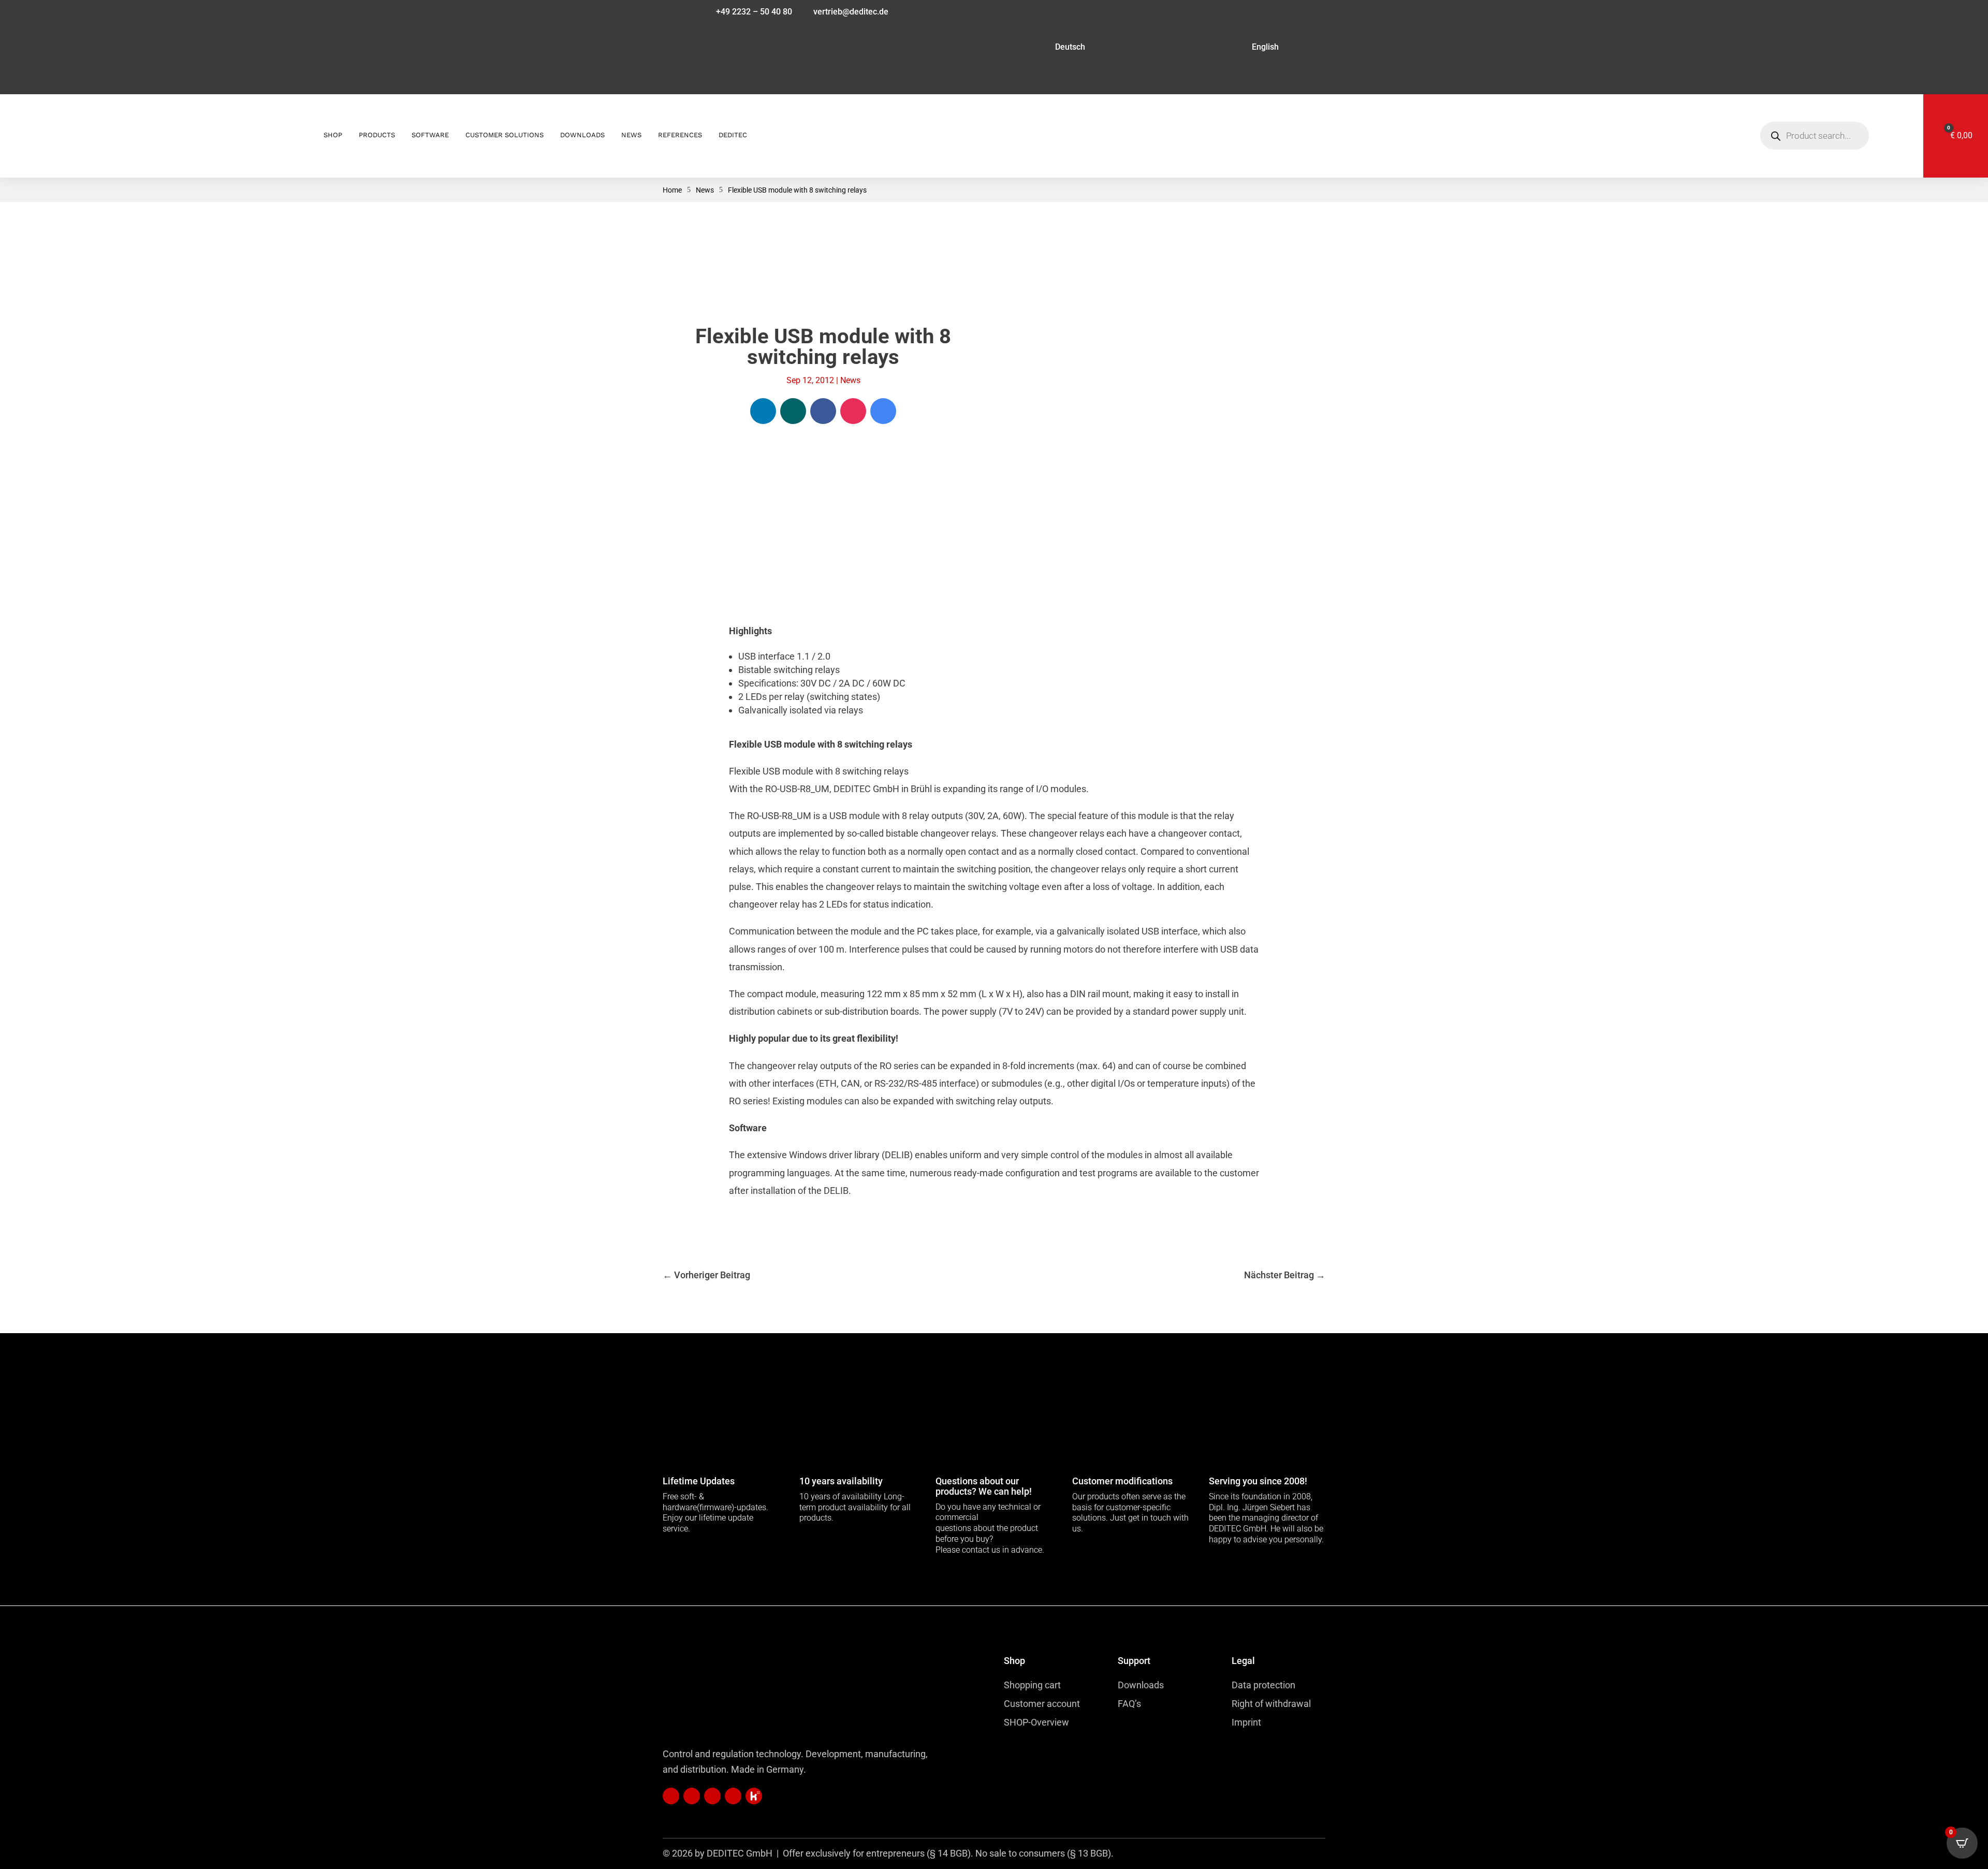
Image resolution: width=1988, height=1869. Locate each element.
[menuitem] (992, 49)
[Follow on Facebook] (823, 411)
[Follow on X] (754, 1796)
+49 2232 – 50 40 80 (754, 12)
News (850, 380)
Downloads (1141, 1685)
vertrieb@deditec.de (851, 12)
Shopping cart (1032, 1685)
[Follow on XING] (793, 411)
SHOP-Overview (1036, 1722)
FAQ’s (1129, 1704)
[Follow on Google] (883, 411)
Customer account (1042, 1704)
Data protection (1263, 1685)
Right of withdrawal (1271, 1704)
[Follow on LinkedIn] (763, 411)
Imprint (1246, 1722)
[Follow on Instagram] (853, 411)
